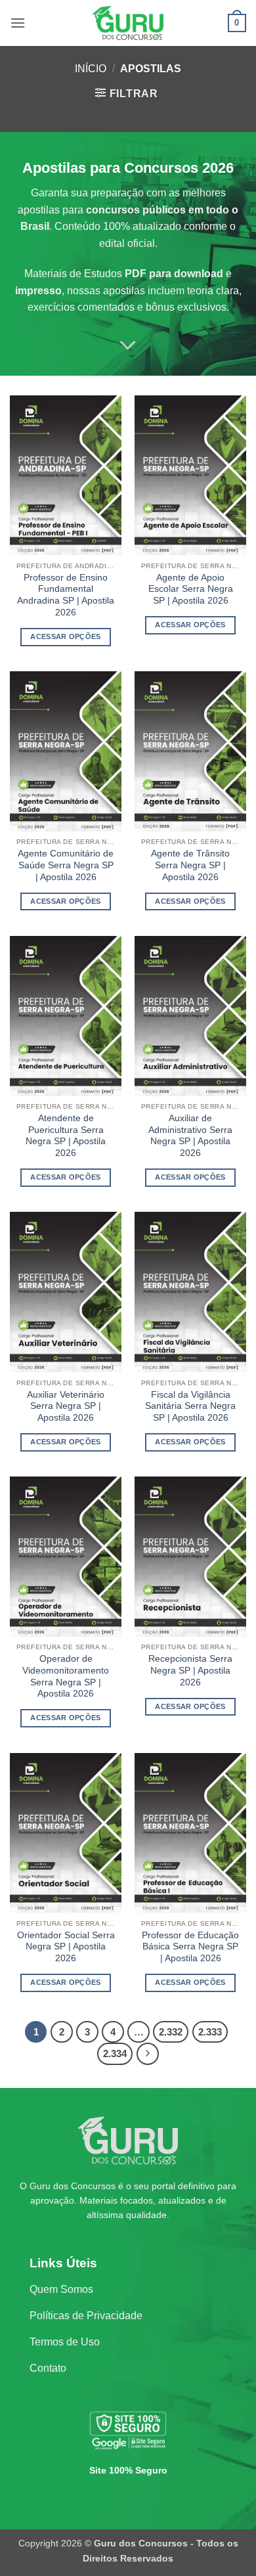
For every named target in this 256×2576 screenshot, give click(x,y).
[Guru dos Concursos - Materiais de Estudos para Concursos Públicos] (128, 23)
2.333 (210, 2032)
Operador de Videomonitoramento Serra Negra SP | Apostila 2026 (66, 1676)
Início (91, 69)
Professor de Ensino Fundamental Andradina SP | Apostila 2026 (66, 595)
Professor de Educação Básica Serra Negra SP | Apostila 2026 (190, 1947)
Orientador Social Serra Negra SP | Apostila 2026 (66, 1947)
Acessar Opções (66, 636)
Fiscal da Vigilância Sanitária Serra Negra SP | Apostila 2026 (190, 1406)
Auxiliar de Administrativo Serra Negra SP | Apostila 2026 (190, 1136)
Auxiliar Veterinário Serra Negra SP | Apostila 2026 (66, 1406)
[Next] (148, 2054)
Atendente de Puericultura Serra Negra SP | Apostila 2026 (66, 1136)
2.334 (115, 2054)
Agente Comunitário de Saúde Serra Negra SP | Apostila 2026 (66, 865)
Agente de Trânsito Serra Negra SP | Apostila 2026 (190, 865)
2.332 (171, 2032)
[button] (18, 23)
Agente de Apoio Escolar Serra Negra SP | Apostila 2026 (191, 589)
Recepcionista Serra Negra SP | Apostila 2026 (190, 1670)
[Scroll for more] (128, 345)
